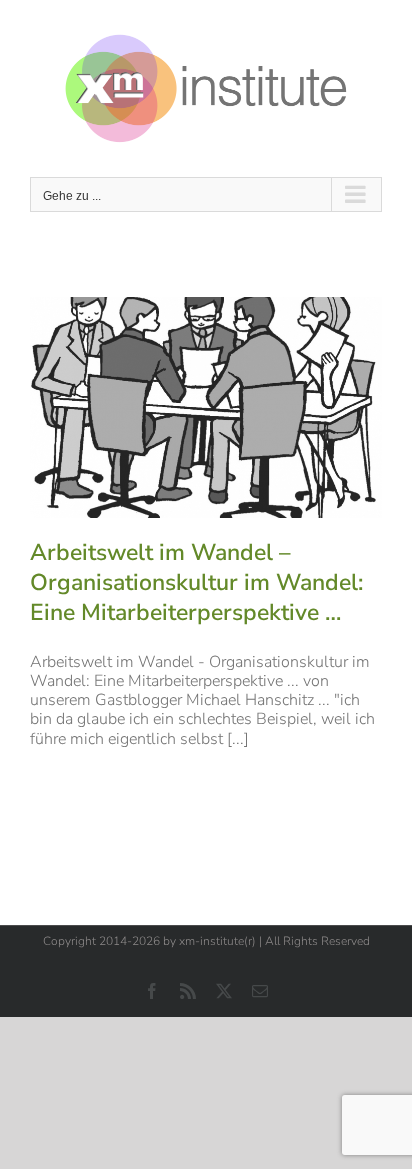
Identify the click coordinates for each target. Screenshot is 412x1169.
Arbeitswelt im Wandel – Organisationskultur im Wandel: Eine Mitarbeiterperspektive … (196, 582)
